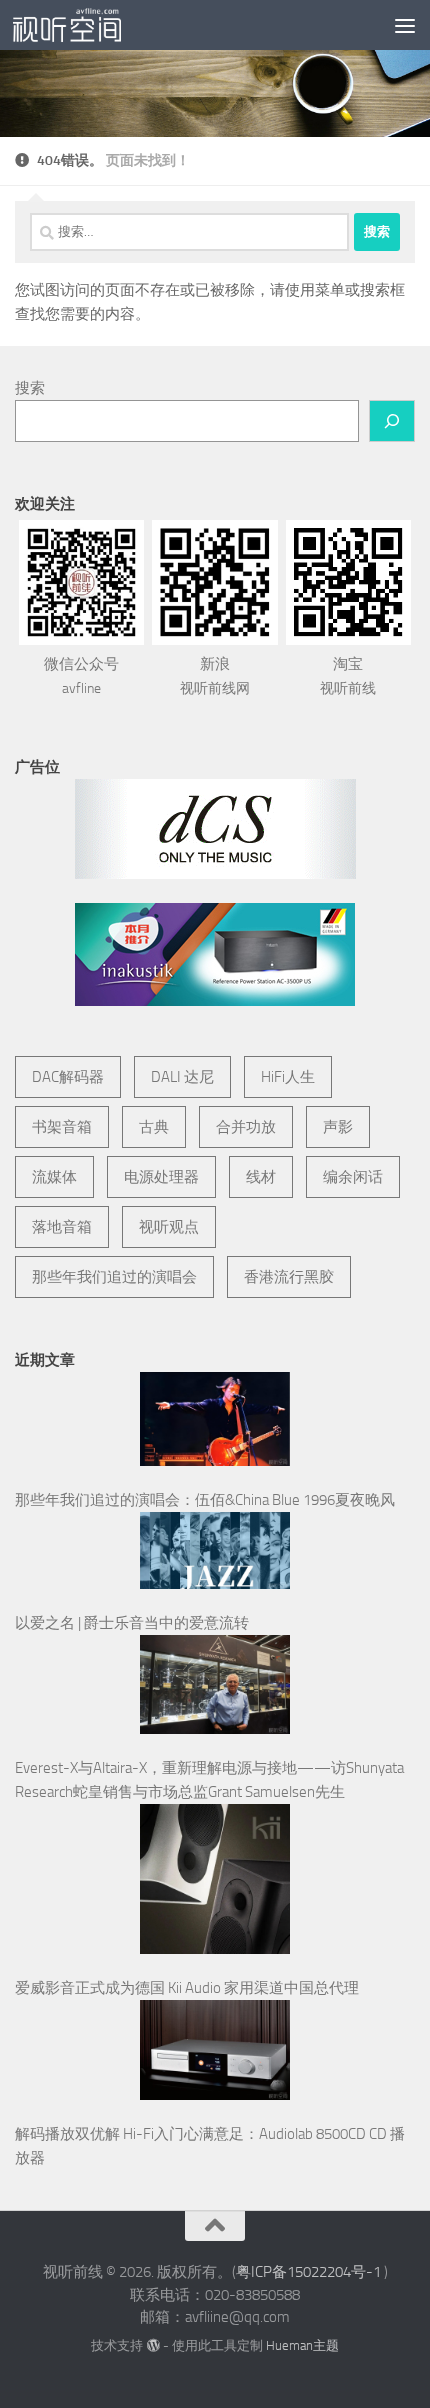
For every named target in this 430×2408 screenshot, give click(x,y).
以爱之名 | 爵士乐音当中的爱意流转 (132, 1623)
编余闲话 (353, 1177)
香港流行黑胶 (289, 1277)
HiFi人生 (288, 1077)
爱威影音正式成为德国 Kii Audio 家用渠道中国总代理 (187, 1988)
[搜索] (392, 421)
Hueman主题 (302, 2345)
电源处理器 (161, 1177)
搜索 (30, 388)
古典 (154, 1127)
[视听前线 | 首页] (85, 25)
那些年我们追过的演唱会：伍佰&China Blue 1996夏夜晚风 (205, 1500)
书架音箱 (62, 1127)
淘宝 (348, 676)
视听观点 (169, 1227)
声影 (338, 1127)
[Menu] (405, 25)
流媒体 (54, 1177)
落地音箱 (62, 1227)
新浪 (215, 676)
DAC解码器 (68, 1077)
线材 (261, 1177)
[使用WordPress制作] (152, 2345)
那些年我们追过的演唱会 (114, 1277)
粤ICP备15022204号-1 (308, 2272)
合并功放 (246, 1127)
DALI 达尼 (182, 1077)
